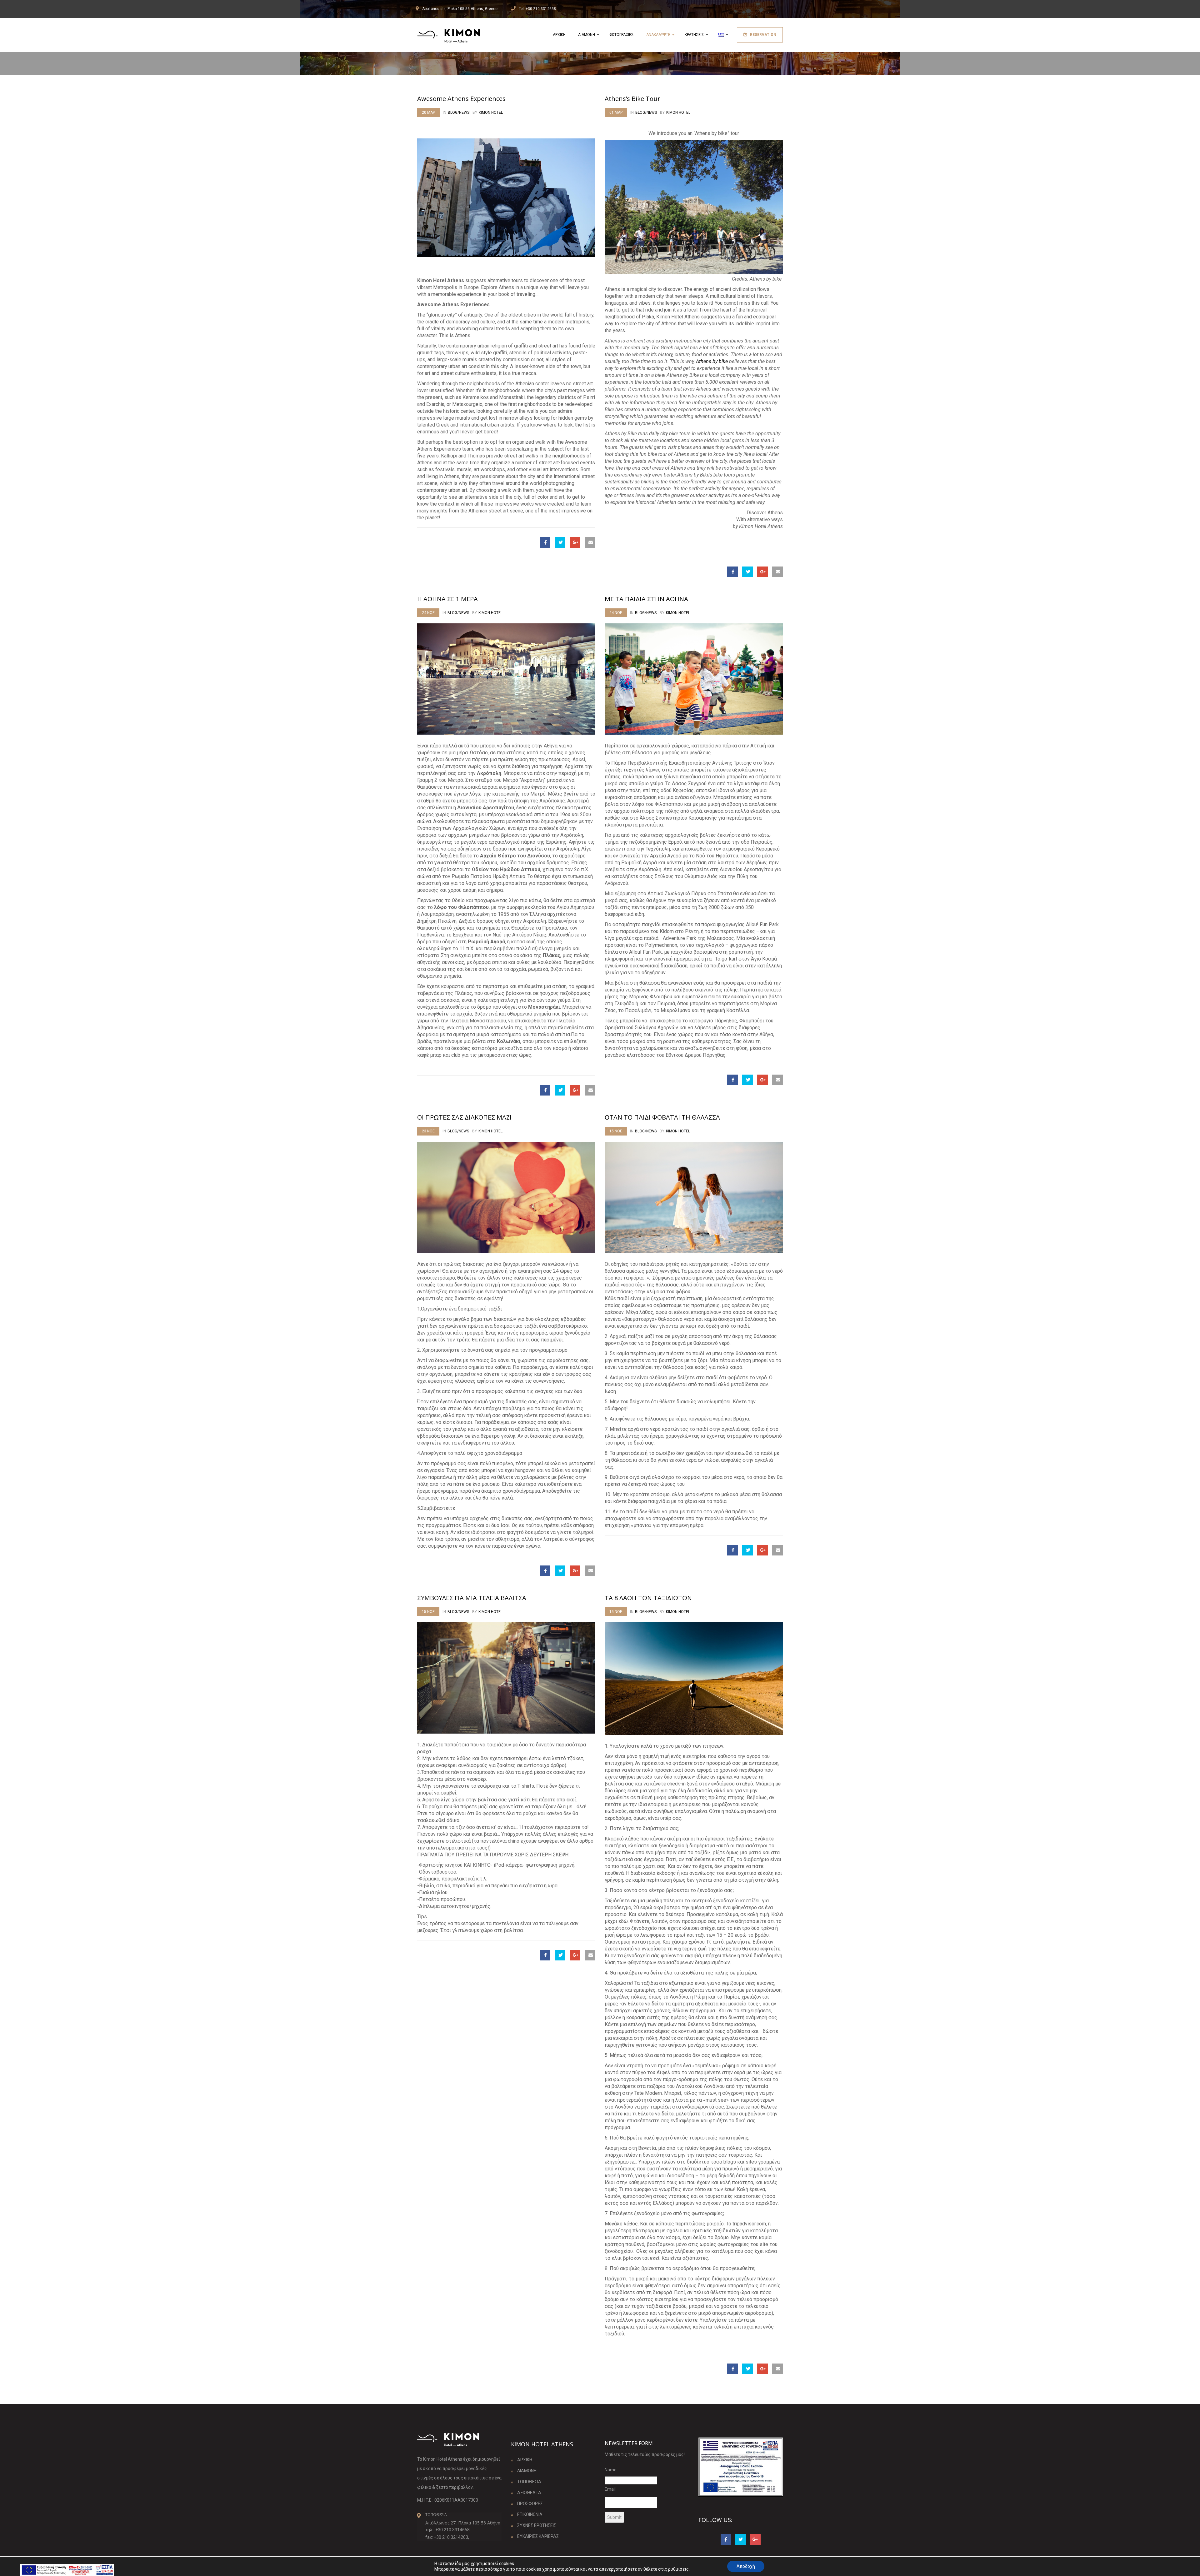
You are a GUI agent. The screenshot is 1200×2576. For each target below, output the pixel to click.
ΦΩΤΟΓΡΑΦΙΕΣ (622, 35)
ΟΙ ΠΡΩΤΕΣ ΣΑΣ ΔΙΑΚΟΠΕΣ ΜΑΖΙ (464, 1117)
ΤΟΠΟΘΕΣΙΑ (529, 2482)
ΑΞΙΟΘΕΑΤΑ (529, 2493)
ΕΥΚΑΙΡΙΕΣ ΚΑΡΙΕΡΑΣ (538, 2536)
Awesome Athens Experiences (461, 99)
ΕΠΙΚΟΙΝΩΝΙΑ (530, 2514)
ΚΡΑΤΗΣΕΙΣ (695, 35)
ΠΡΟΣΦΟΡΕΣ (530, 2504)
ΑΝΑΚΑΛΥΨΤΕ (659, 35)
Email (610, 2489)
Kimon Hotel (491, 112)
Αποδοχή (746, 2566)
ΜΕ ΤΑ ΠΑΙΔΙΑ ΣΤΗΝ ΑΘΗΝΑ (646, 599)
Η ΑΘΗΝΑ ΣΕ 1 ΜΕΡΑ (447, 599)
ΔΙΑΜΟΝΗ (587, 35)
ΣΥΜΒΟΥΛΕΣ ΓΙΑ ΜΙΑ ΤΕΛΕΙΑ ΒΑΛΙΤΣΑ (472, 1598)
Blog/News (459, 112)
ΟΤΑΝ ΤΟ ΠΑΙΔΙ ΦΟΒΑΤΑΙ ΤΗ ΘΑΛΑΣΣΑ (662, 1117)
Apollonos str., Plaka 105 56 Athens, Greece (460, 9)
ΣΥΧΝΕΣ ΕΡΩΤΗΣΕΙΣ (537, 2525)
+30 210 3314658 (541, 9)
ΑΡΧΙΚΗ (559, 35)
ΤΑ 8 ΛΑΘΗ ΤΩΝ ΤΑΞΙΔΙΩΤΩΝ (648, 1598)
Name (611, 2470)
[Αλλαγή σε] (722, 35)
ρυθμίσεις (678, 2569)
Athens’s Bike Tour (632, 99)
